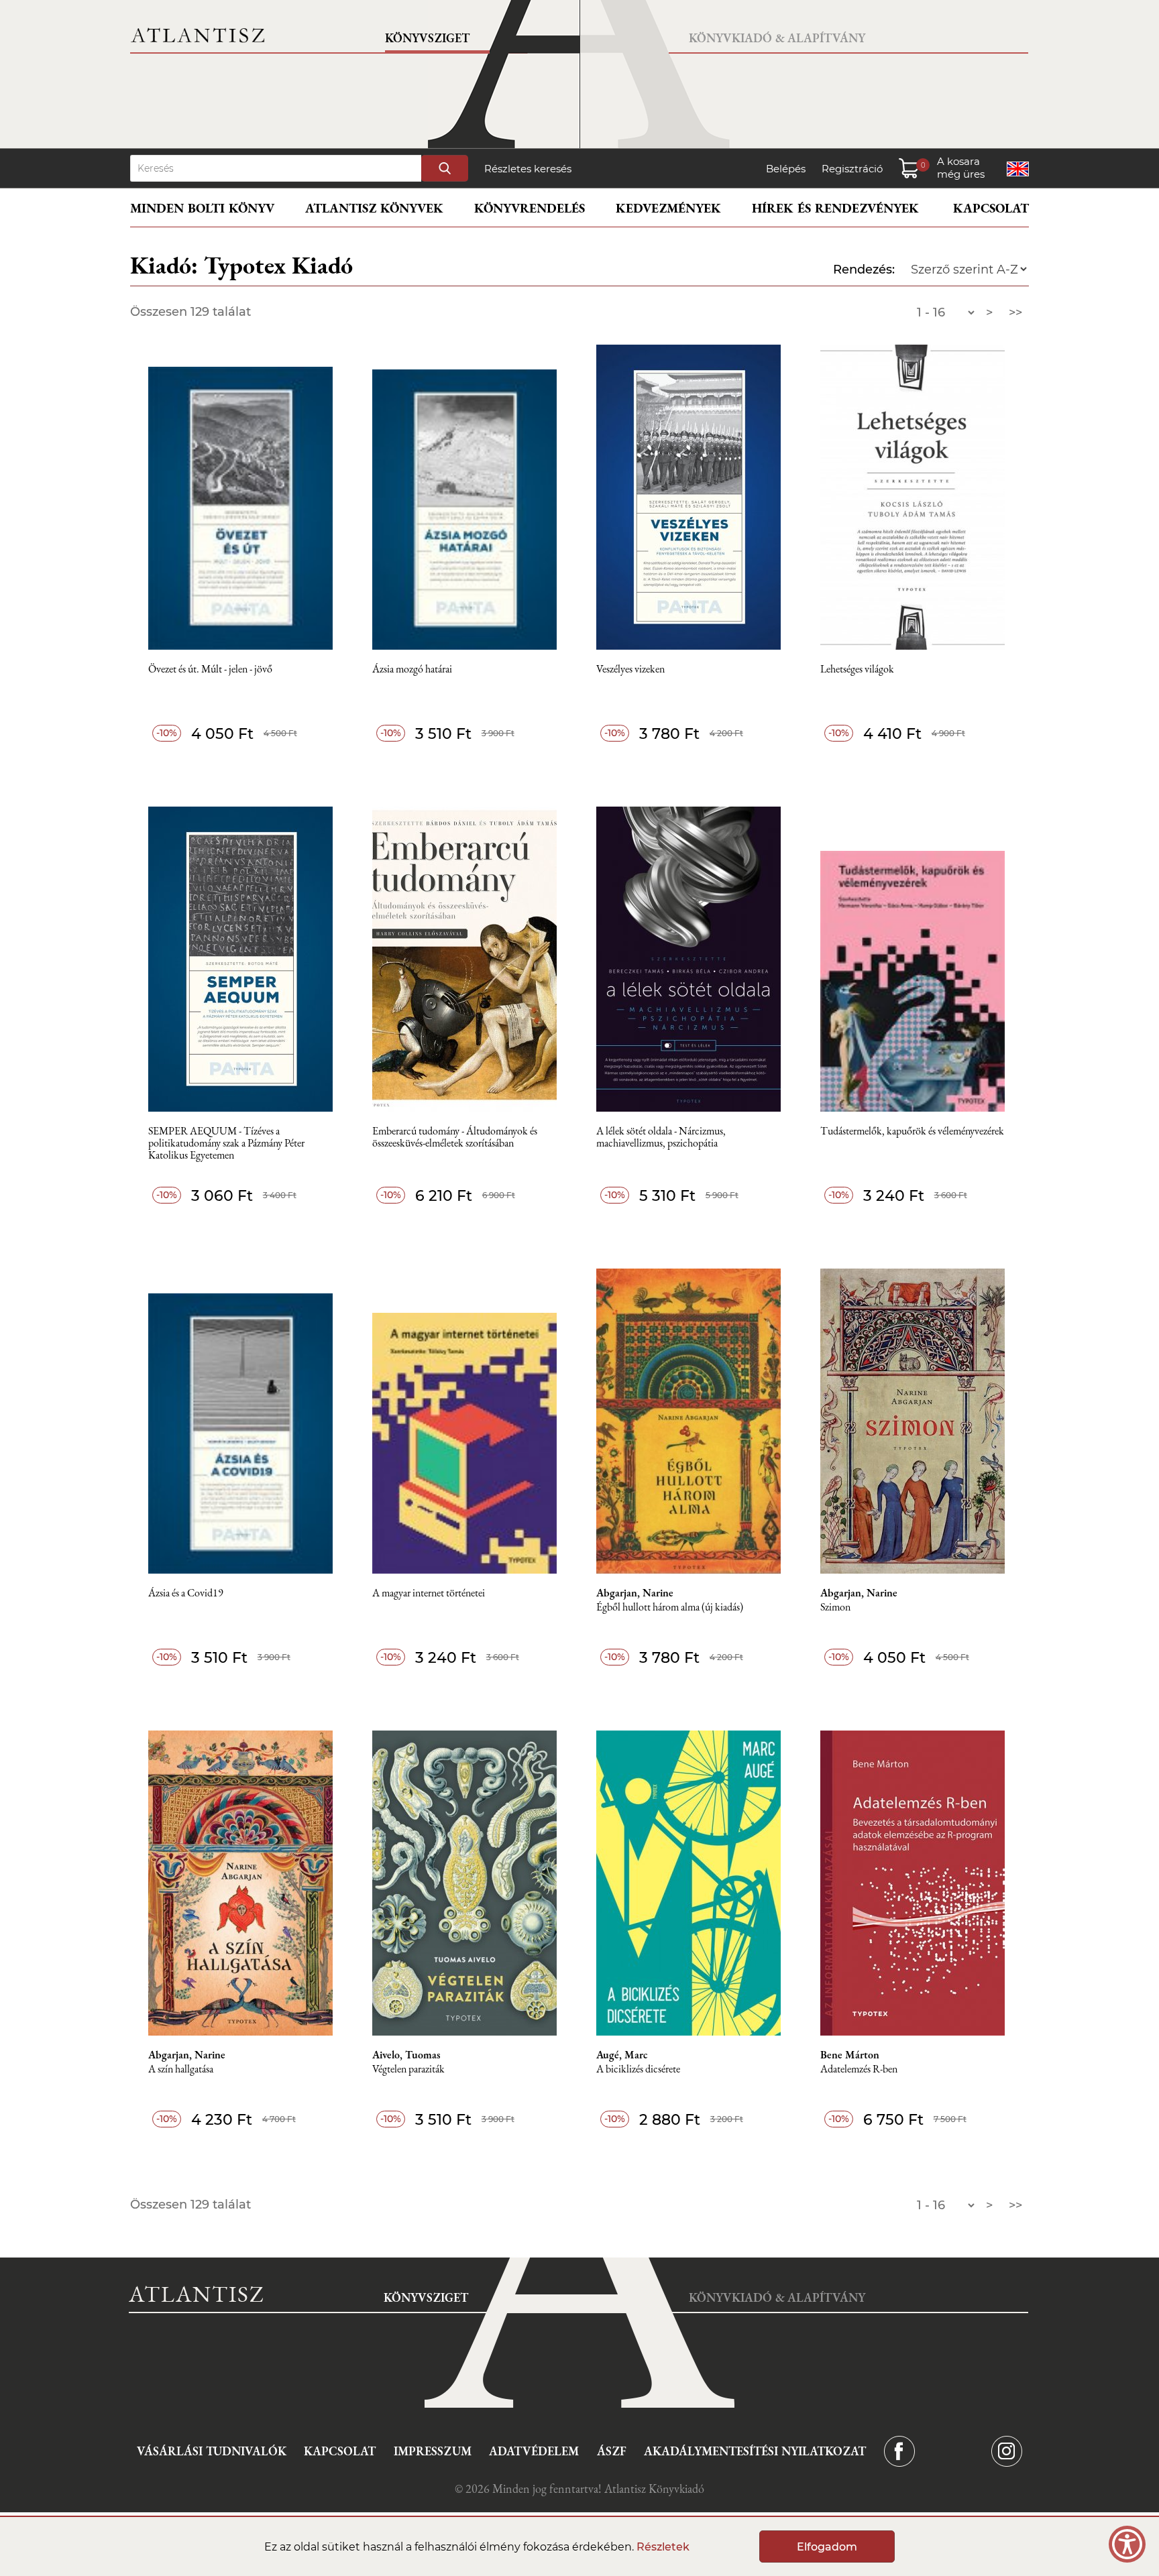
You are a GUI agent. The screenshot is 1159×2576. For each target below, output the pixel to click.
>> (1015, 312)
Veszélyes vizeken (630, 669)
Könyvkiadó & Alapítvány (777, 38)
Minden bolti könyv (202, 208)
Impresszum (433, 2451)
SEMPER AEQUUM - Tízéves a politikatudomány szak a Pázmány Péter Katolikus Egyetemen (226, 1144)
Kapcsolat (991, 208)
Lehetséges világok (857, 669)
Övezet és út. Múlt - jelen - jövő (210, 669)
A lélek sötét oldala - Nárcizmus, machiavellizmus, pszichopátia (661, 1137)
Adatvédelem (534, 2451)
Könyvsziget (427, 38)
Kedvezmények (668, 208)
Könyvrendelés (530, 208)
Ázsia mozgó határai (412, 669)
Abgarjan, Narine (635, 1593)
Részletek (663, 2547)
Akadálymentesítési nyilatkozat (755, 2451)
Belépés (786, 169)
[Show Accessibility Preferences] (1127, 2544)
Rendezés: (864, 270)
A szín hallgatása (181, 2069)
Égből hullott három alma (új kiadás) (670, 1607)
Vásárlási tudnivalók (212, 2451)
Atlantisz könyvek (374, 208)
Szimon (835, 1607)
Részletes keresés (528, 169)
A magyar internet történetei (429, 1593)
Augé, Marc (622, 2055)
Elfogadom (827, 2547)
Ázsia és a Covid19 (186, 1593)
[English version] (1018, 169)
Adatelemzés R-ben (859, 2069)
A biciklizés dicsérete (638, 2069)
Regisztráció (852, 169)
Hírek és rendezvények (835, 208)
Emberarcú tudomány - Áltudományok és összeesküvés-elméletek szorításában (455, 1137)
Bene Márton (850, 2055)
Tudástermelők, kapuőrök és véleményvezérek (912, 1131)
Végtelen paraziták (408, 2069)
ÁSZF (612, 2451)
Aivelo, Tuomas (406, 2055)
